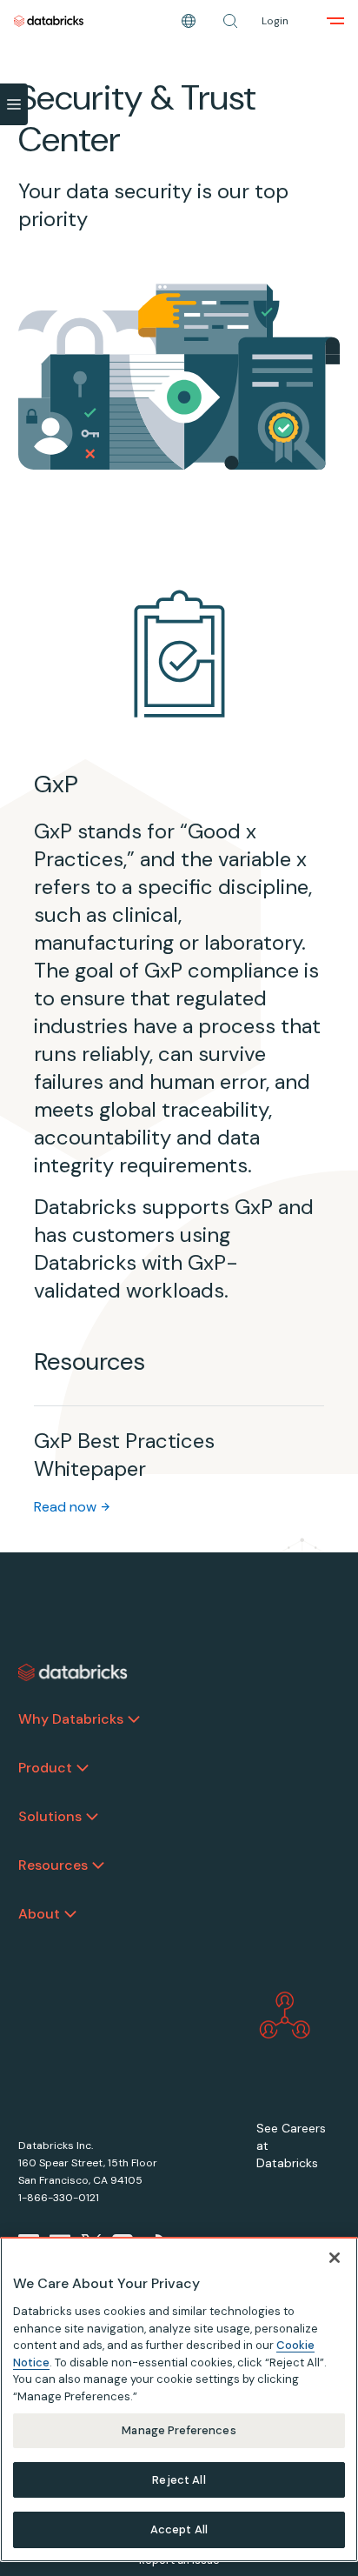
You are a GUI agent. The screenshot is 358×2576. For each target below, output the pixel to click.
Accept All (179, 2529)
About (39, 1914)
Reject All (179, 2480)
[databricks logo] (73, 1672)
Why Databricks (71, 1719)
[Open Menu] (14, 104)
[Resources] (98, 1865)
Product (45, 1768)
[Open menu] (335, 21)
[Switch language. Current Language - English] (189, 21)
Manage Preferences (179, 2430)
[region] (179, 2399)
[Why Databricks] (134, 1719)
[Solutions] (92, 1817)
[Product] (83, 1768)
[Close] (335, 2258)
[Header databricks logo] (49, 21)
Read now (65, 1507)
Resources (53, 1865)
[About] (70, 1914)
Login (275, 21)
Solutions (50, 1816)
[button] (230, 21)
